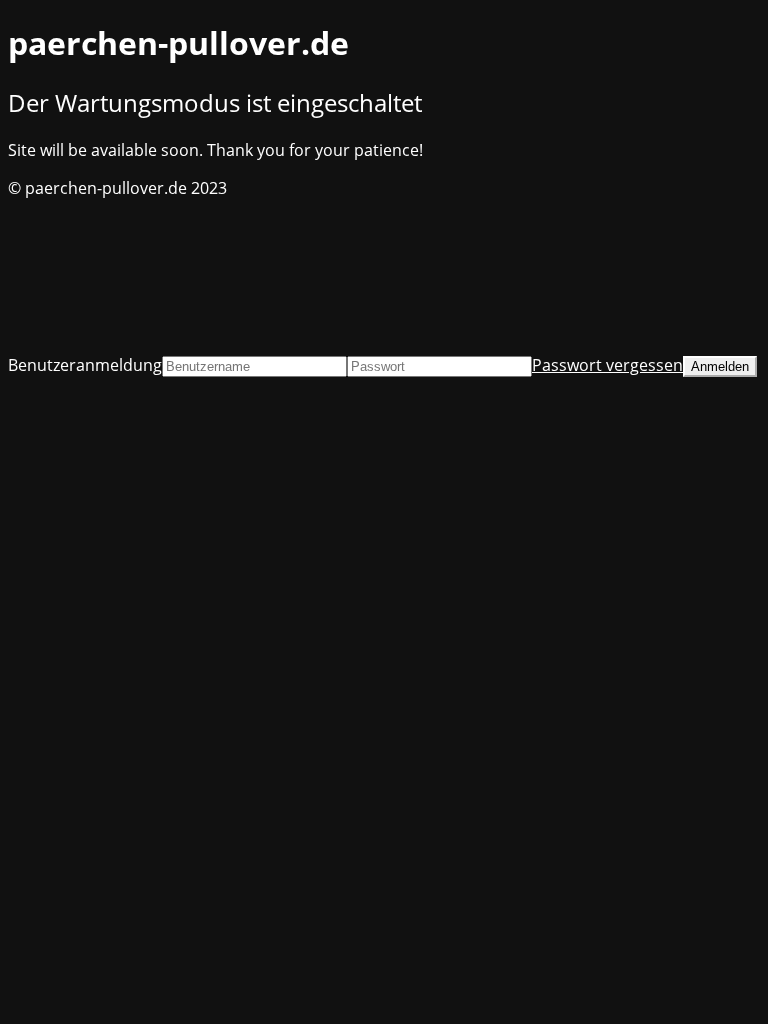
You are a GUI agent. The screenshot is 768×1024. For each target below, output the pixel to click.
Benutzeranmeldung (85, 365)
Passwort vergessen (607, 365)
